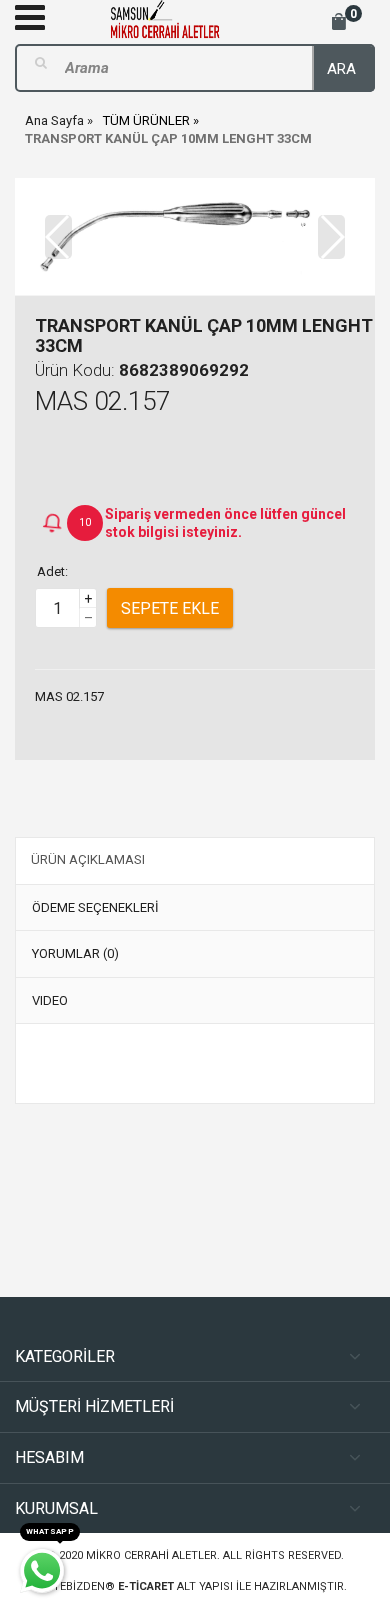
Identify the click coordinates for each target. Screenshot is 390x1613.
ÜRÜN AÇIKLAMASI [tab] (88, 859)
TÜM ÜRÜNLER (146, 120)
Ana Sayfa (54, 120)
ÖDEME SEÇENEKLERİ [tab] (95, 907)
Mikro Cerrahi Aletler (151, 1555)
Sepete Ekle (170, 608)
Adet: (52, 571)
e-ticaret (146, 1586)
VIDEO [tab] (50, 1000)
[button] (331, 237)
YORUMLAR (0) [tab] (75, 953)
